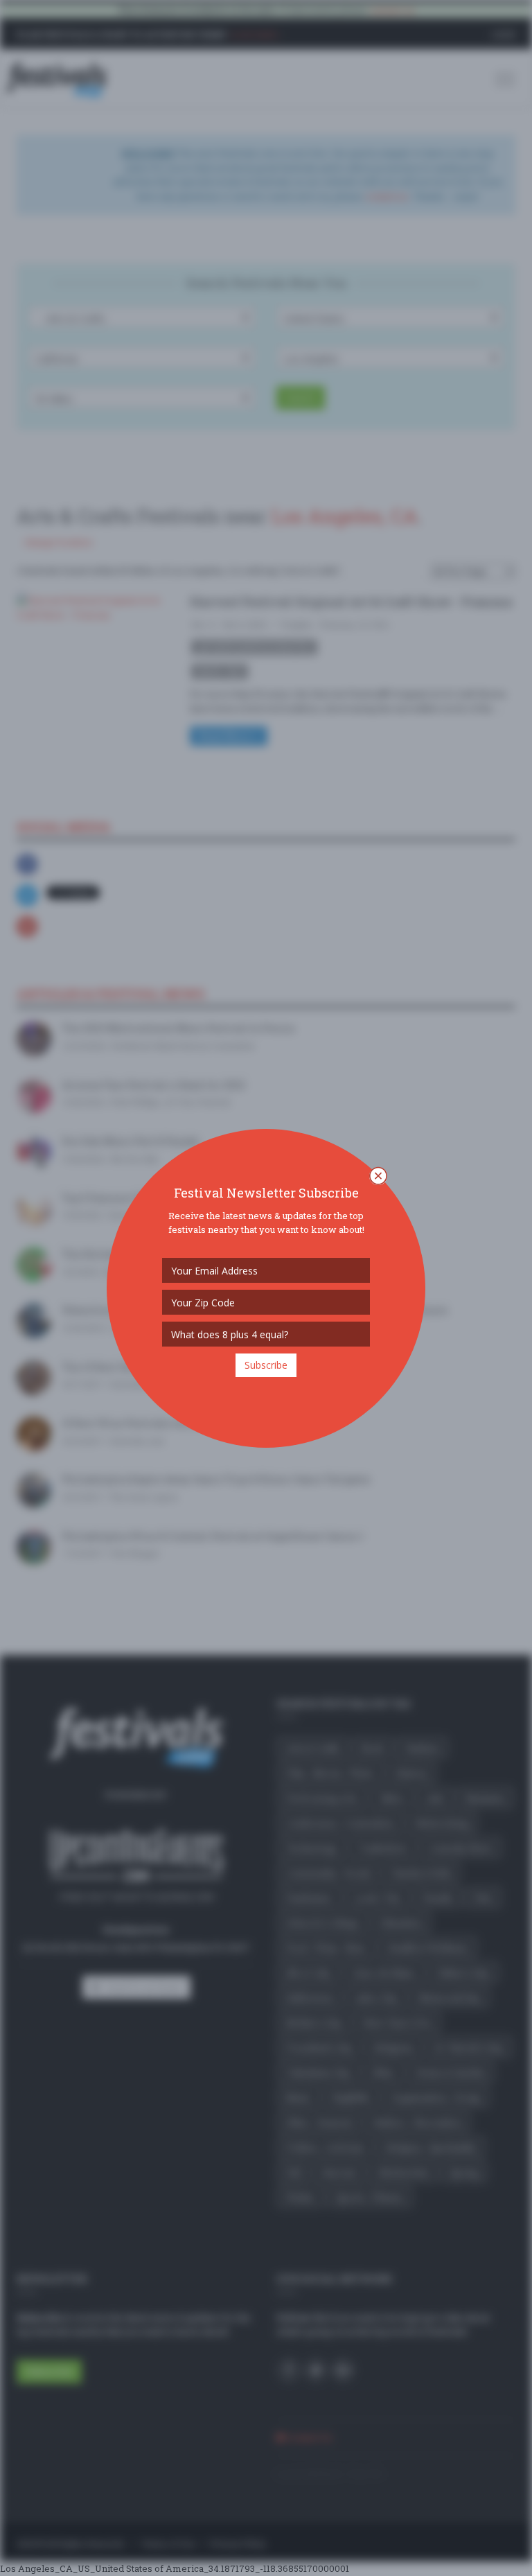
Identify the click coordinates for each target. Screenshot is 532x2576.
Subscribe (266, 1365)
